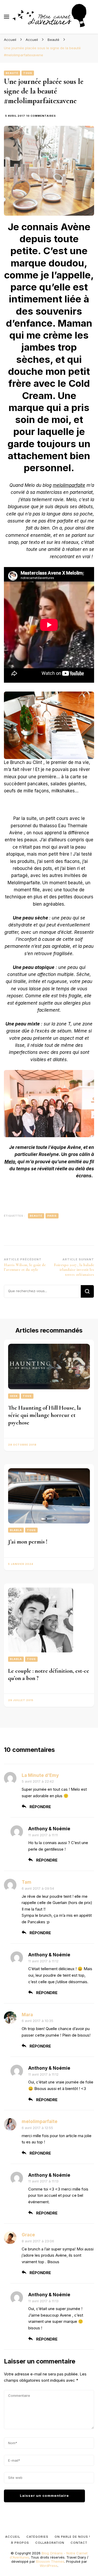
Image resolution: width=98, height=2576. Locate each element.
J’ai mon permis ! (28, 1542)
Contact (79, 2543)
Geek (14, 1396)
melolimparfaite (69, 485)
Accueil (13, 2537)
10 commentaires (41, 116)
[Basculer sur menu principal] (7, 17)
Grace (28, 2235)
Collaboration (50, 2543)
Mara (27, 2015)
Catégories (37, 2537)
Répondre (40, 1807)
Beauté (12, 73)
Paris (52, 1216)
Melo (10, 1162)
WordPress (49, 2566)
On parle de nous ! (72, 2537)
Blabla (16, 1530)
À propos (20, 2543)
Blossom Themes (50, 2561)
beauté (36, 1216)
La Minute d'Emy (40, 1775)
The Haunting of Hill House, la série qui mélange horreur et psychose (45, 1415)
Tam (27, 1882)
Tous (28, 73)
